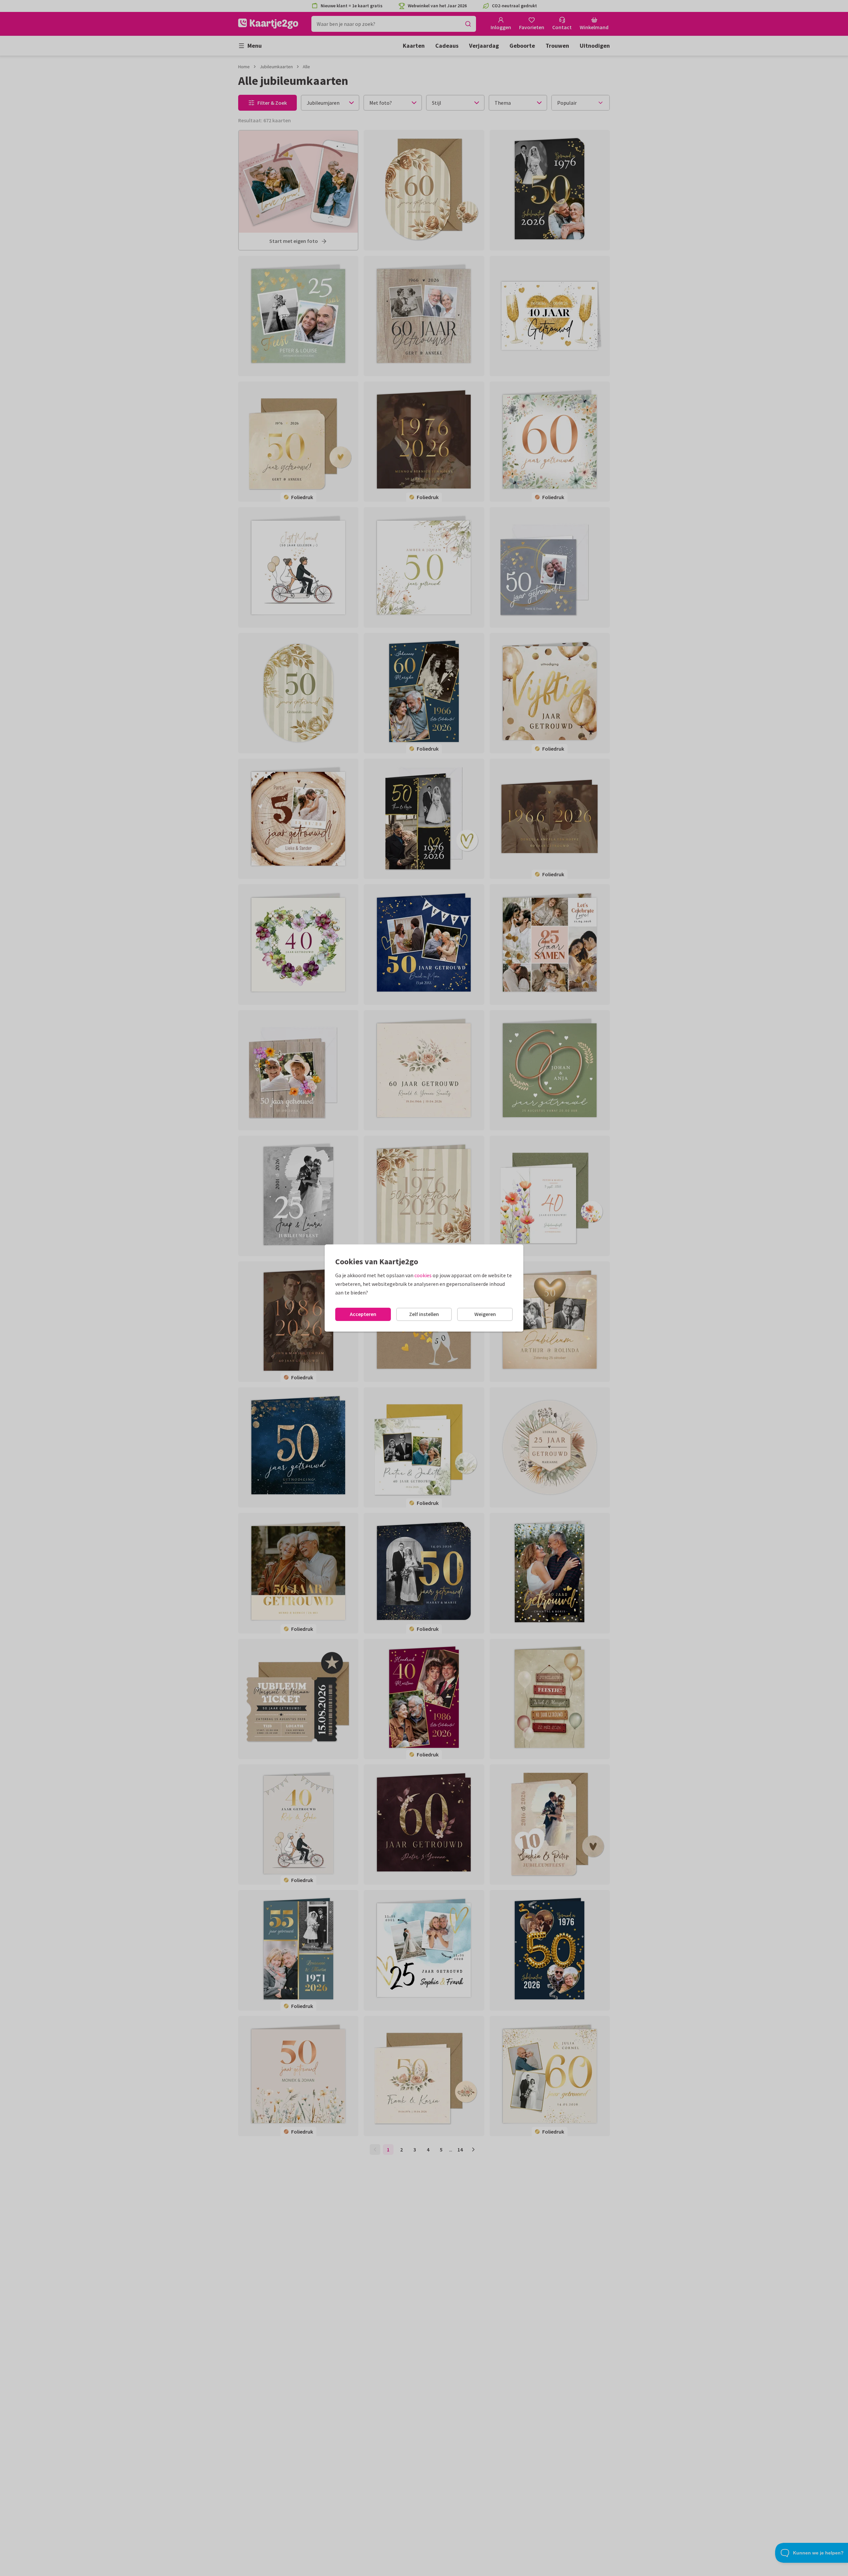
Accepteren (363, 1314)
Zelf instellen (424, 1314)
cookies (423, 1275)
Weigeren (485, 1314)
